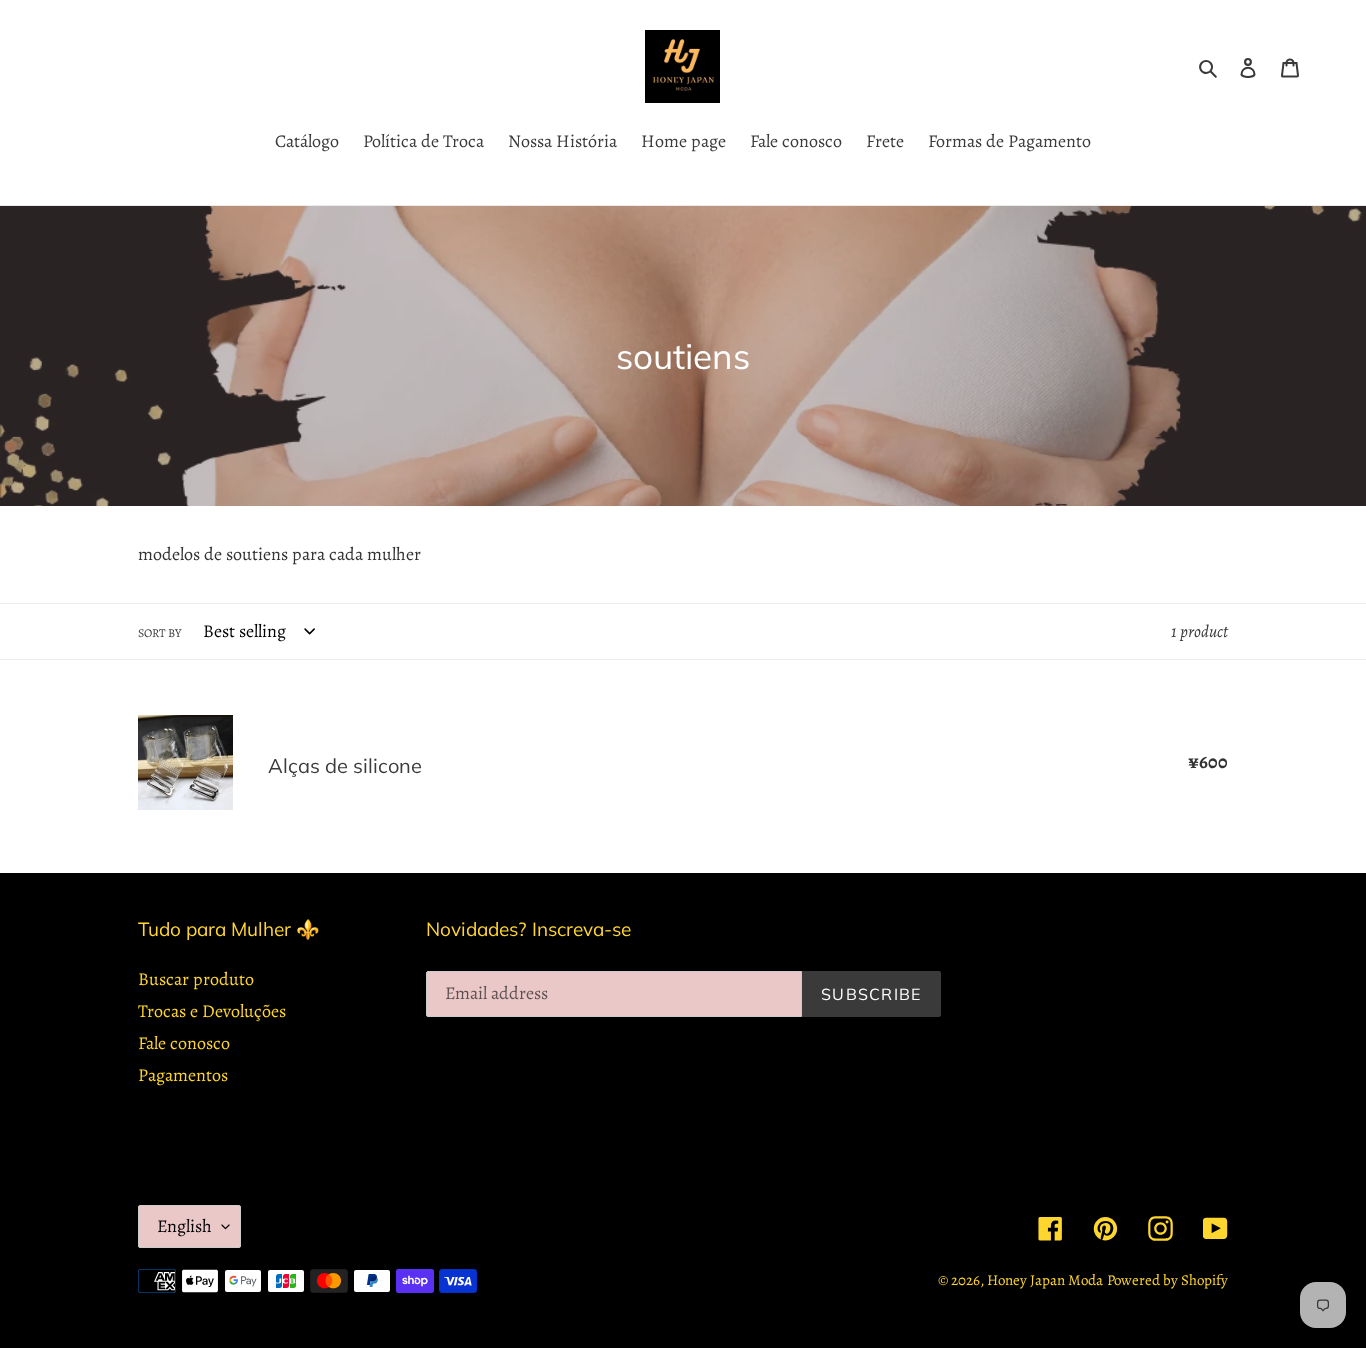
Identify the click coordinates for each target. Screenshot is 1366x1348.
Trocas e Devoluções (212, 1011)
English (184, 1226)
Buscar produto (196, 979)
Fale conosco (184, 1043)
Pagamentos (183, 1075)
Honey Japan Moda (1045, 1280)
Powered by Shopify (1167, 1280)
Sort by (159, 633)
